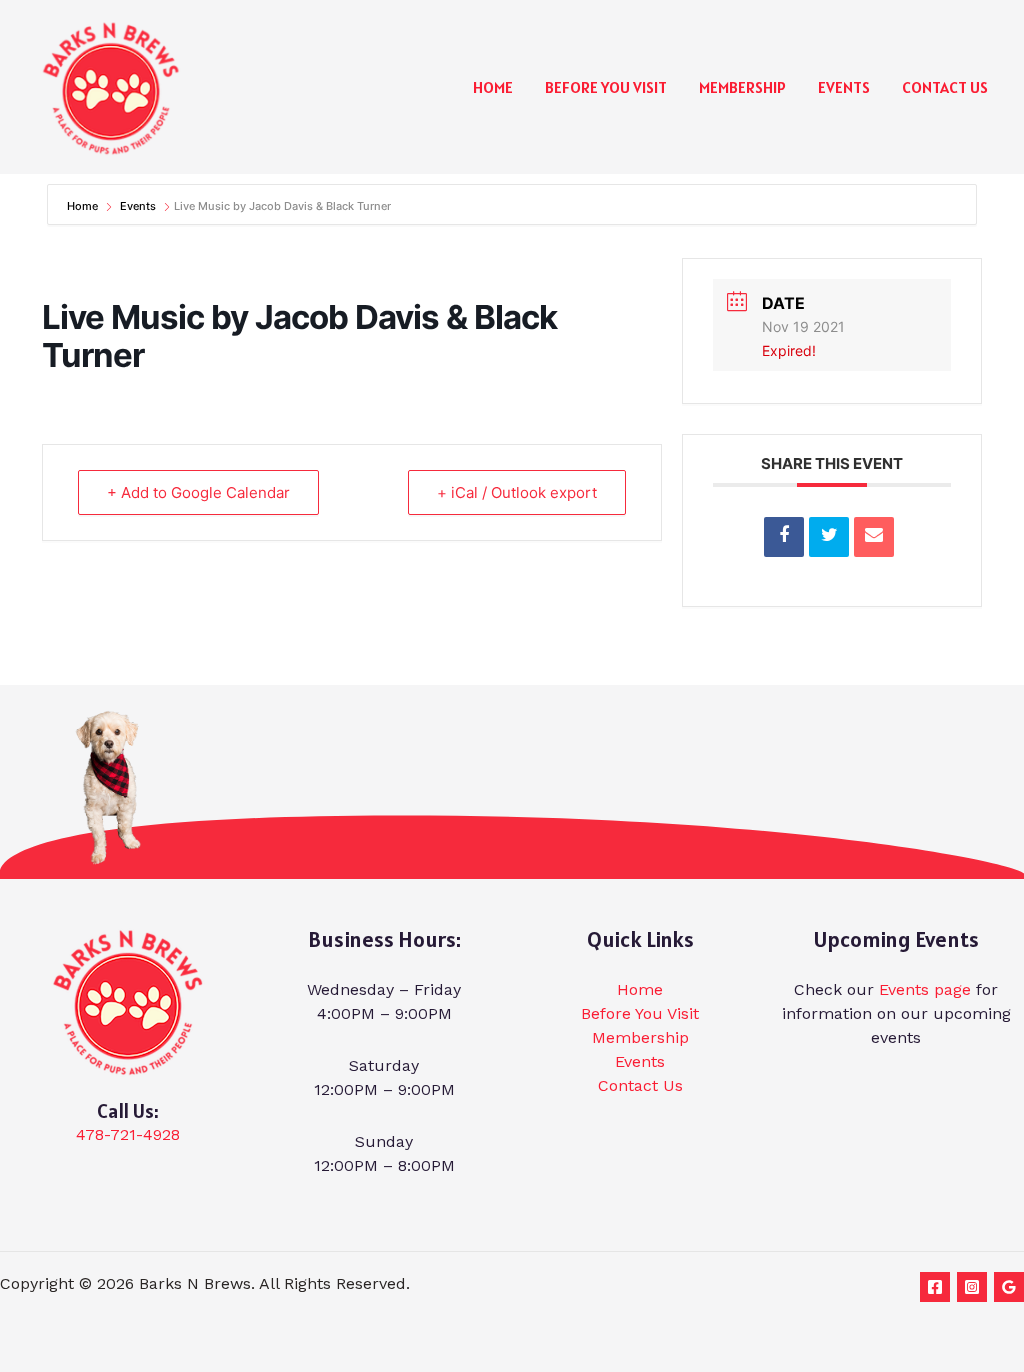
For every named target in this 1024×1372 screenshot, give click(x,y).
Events (844, 87)
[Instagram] (972, 1287)
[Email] (874, 537)
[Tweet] (829, 537)
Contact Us (945, 87)
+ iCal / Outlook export (517, 492)
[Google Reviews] (1009, 1287)
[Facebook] (935, 1287)
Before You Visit (606, 87)
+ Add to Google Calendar (198, 492)
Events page (925, 989)
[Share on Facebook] (784, 537)
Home (493, 87)
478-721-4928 (128, 1134)
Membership (742, 87)
